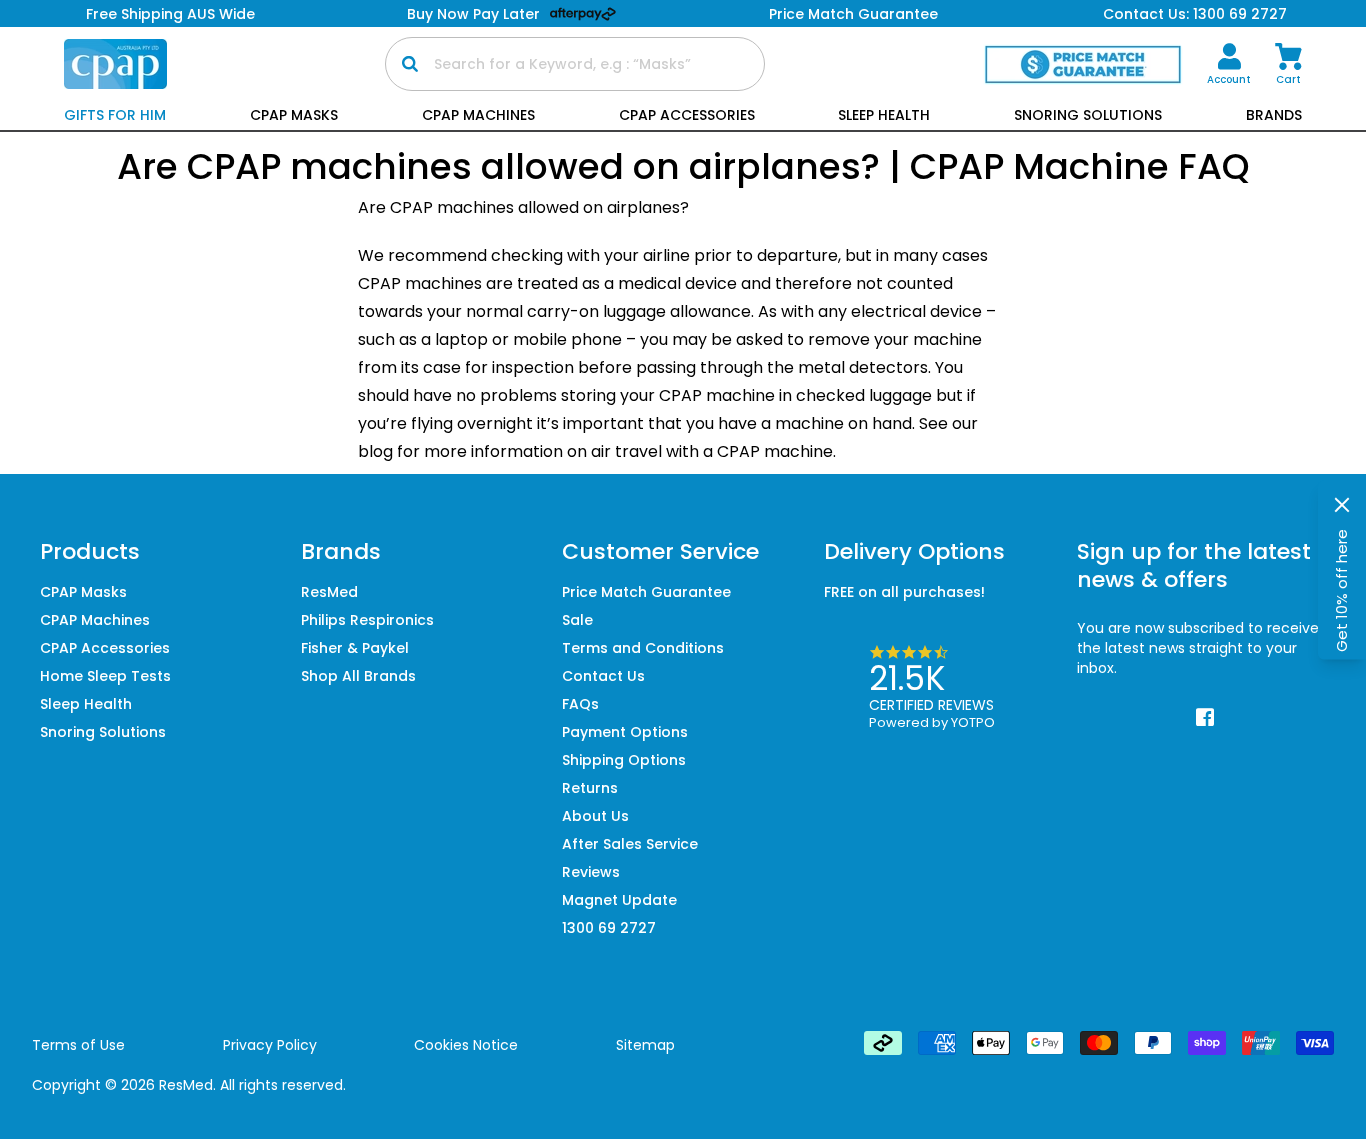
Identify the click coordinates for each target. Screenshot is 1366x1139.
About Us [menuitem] (595, 816)
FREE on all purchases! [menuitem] (904, 592)
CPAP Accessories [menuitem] (105, 648)
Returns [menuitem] (590, 788)
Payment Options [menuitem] (625, 732)
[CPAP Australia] (115, 64)
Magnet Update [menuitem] (619, 900)
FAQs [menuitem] (580, 704)
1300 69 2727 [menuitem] (609, 928)
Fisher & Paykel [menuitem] (355, 648)
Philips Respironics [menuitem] (367, 620)
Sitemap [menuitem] (645, 1045)
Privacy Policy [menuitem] (270, 1045)
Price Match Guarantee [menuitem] (646, 592)
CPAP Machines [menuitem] (95, 620)
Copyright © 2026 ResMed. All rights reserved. (189, 1085)
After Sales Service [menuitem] (630, 844)
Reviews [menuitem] (591, 872)
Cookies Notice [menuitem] (466, 1045)
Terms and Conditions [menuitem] (643, 648)
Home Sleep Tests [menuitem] (105, 676)
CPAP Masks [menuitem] (83, 592)
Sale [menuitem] (577, 620)
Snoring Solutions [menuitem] (103, 732)
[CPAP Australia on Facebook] (1205, 718)
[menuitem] (1229, 64)
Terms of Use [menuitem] (78, 1045)
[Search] (410, 64)
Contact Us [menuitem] (603, 676)
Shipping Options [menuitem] (624, 760)
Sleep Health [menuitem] (86, 704)
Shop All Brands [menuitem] (358, 676)
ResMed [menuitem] (329, 592)
